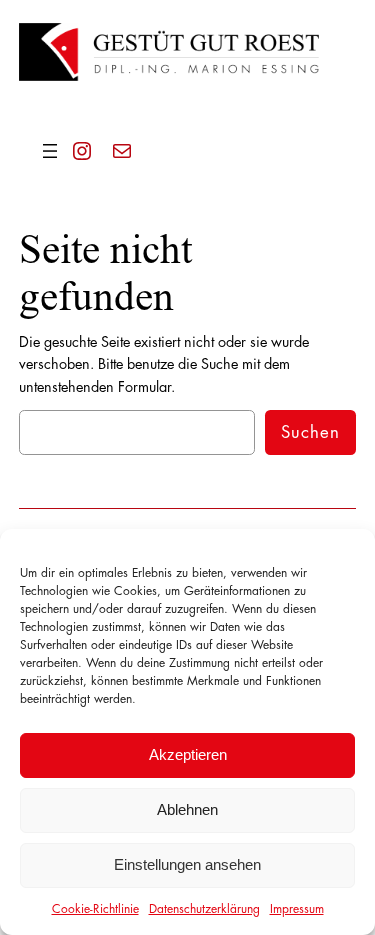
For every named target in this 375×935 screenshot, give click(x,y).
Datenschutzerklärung (204, 909)
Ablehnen (187, 809)
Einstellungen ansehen (187, 864)
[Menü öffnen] (50, 151)
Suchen (310, 432)
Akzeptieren (188, 754)
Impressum (297, 909)
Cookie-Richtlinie (95, 909)
